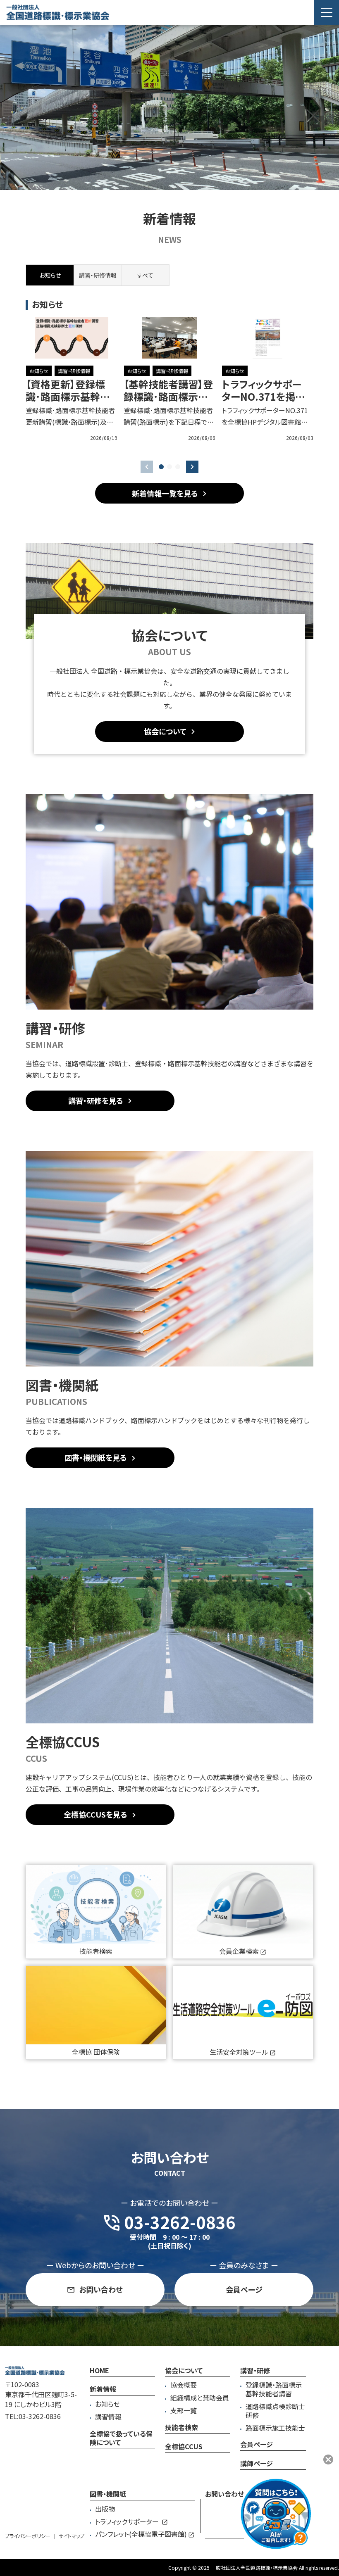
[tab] (97, 275)
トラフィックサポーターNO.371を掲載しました (263, 396)
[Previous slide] (147, 467)
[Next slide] (192, 467)
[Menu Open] (327, 12)
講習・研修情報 (74, 371)
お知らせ (39, 371)
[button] (161, 467)
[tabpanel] (169, 379)
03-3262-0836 (40, 2416)
